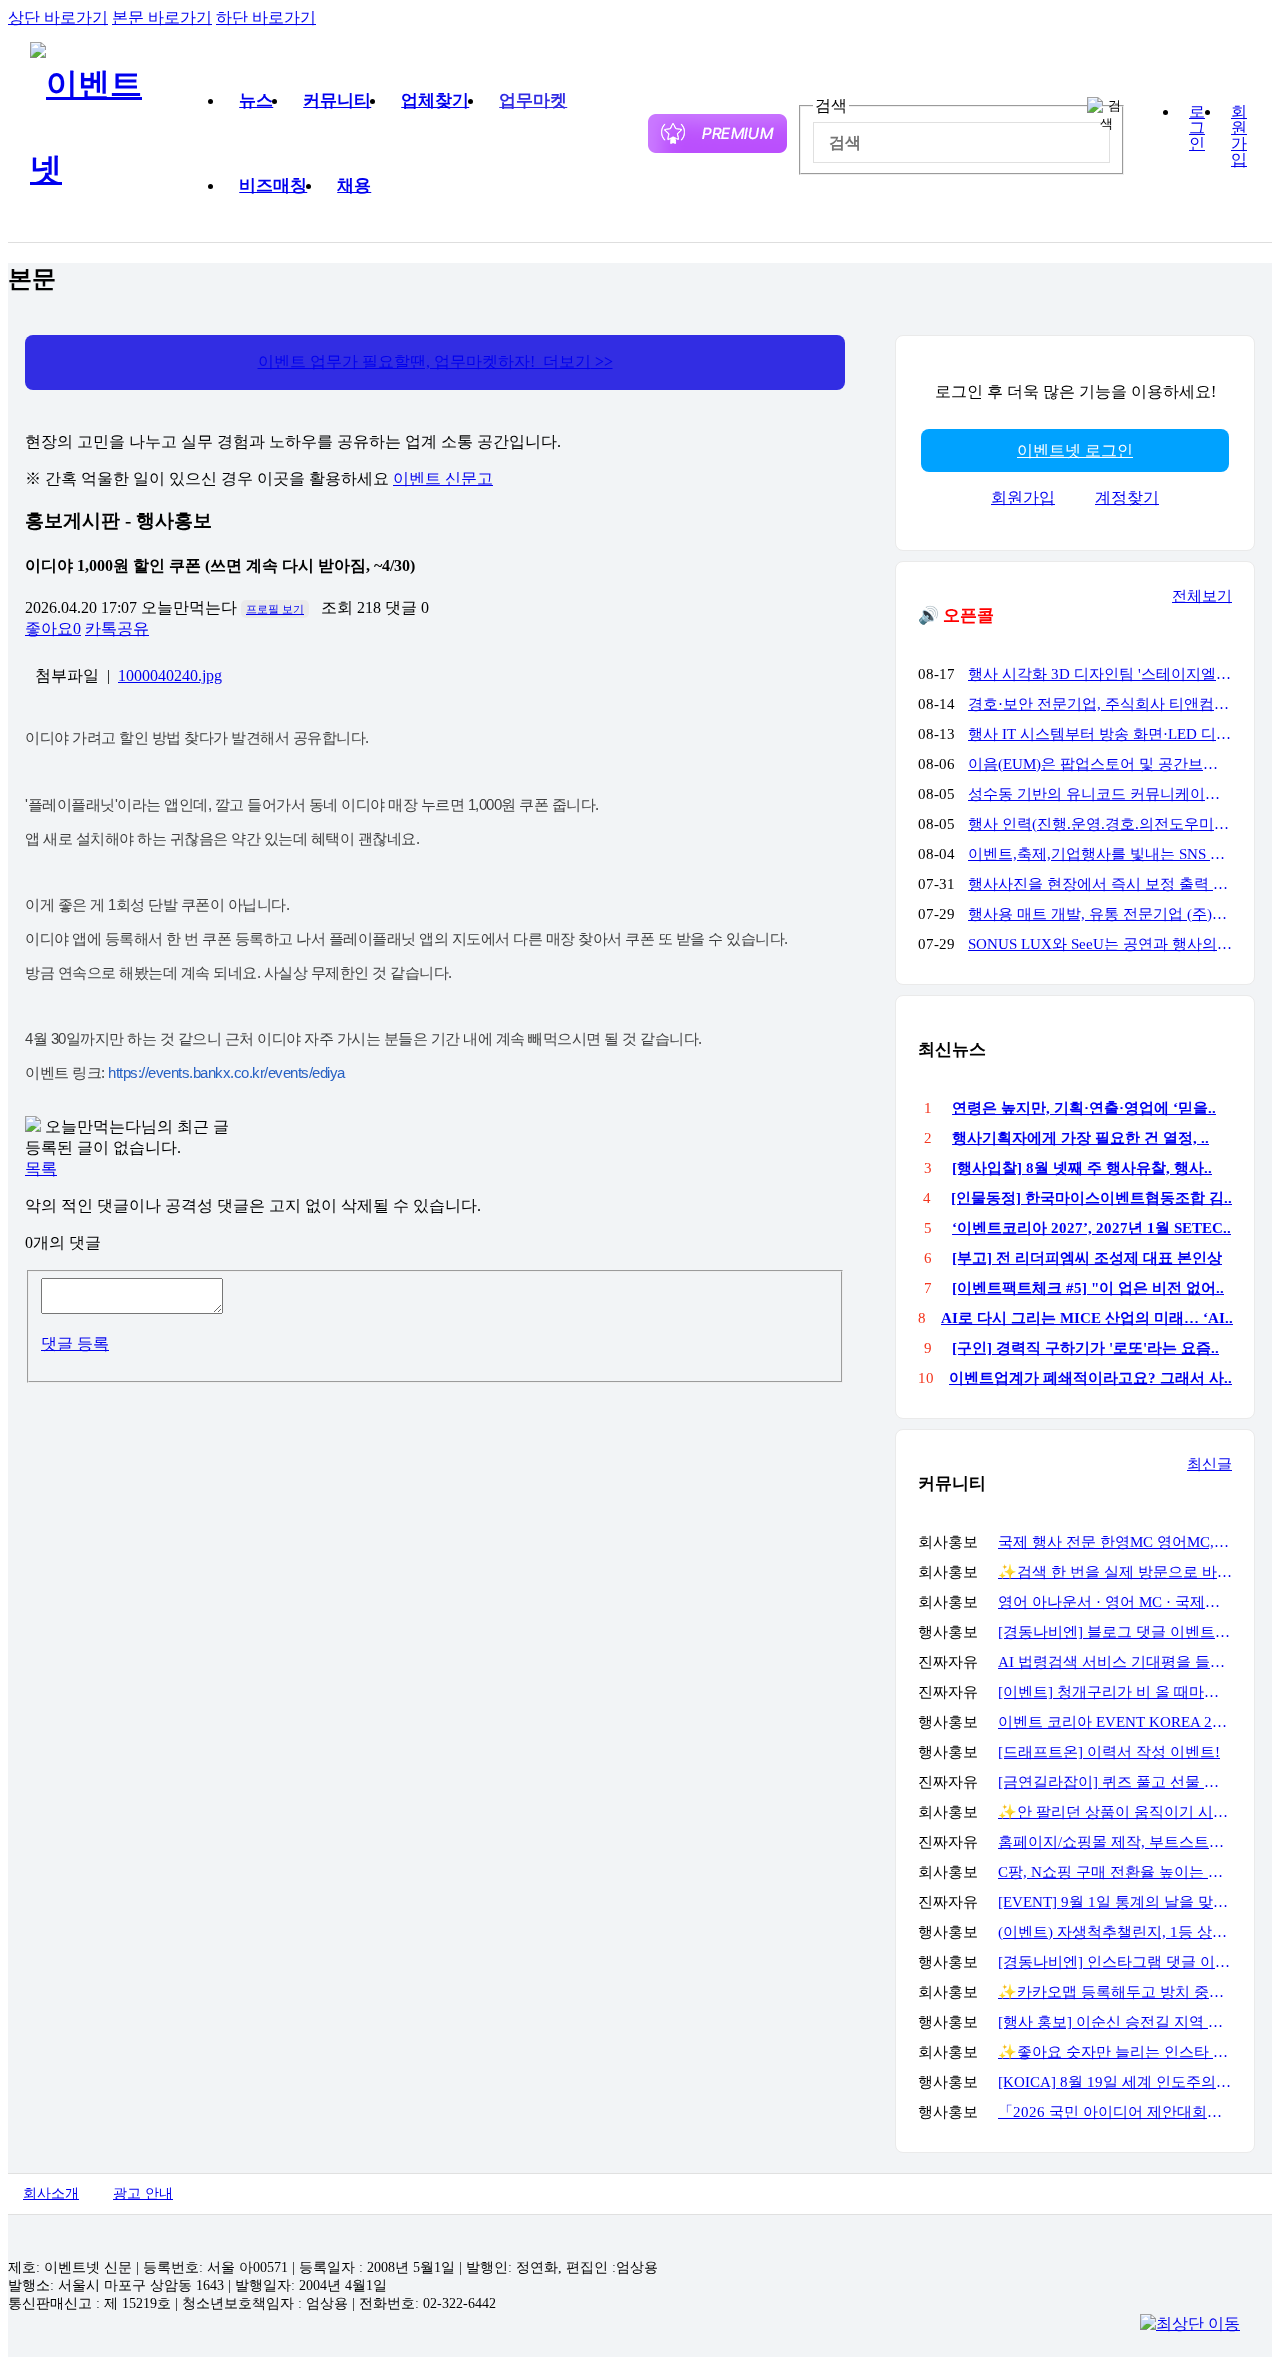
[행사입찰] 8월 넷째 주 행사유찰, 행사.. (1082, 1168)
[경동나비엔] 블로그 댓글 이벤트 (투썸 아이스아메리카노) (1115, 1632)
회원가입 (1239, 136)
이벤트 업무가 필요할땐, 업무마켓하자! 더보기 (435, 361)
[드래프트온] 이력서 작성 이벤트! (1109, 1752)
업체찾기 (435, 100)
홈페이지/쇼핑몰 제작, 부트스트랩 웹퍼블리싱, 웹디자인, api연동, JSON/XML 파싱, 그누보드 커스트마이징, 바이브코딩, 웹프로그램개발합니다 (1115, 1842)
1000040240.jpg (170, 675)
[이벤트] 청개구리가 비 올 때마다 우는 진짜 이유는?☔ (1115, 1692)
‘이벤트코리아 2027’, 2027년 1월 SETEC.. (1091, 1228)
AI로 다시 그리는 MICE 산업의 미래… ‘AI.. (1087, 1318)
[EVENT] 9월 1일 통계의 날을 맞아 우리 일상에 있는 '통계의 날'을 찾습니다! (1115, 1902)
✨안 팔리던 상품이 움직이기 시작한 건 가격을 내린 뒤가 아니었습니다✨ (1115, 1812)
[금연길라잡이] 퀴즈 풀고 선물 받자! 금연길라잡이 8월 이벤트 (1115, 1782)
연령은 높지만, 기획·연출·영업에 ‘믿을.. (1084, 1108)
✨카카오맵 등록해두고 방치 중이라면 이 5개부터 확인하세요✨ (1115, 1992)
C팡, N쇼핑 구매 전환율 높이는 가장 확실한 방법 (1115, 1872)
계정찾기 (1127, 497)
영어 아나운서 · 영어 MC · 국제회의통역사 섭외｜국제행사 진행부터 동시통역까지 (1115, 1602)
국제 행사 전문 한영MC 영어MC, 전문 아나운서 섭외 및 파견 (1115, 1542)
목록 (41, 1168)
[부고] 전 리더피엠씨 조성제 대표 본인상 (1087, 1258)
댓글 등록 (75, 1343)
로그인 (1197, 128)
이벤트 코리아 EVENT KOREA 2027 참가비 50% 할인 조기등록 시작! (1115, 1722)
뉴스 (256, 100)
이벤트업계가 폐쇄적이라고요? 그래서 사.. (1090, 1378)
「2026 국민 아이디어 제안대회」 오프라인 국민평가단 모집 (1115, 2112)
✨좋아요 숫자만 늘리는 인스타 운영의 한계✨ (1115, 2052)
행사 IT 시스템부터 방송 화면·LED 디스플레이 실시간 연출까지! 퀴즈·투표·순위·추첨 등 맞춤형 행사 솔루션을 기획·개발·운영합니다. (1100, 734)
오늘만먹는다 (189, 607)
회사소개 (51, 2193)
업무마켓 (533, 100)
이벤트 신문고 (443, 478)
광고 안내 (143, 2193)
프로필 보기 (275, 609)
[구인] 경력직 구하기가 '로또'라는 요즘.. (1085, 1348)
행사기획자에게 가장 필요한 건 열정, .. (1080, 1138)
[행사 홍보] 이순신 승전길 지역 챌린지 (1115, 2022)
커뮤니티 (337, 100)
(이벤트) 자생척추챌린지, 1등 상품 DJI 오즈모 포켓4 (1115, 1932)
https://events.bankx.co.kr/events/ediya (226, 1072)
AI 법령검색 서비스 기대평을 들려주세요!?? (1115, 1662)
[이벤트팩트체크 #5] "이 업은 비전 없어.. (1088, 1288)
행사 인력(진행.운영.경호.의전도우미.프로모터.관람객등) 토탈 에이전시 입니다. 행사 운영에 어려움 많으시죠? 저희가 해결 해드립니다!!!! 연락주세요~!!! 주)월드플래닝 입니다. (1100, 824)
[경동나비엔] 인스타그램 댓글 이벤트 (1115, 1962)
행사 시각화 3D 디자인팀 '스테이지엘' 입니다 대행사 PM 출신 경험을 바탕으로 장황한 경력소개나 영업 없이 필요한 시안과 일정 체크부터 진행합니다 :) (1100, 674)
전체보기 (1202, 596)
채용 (354, 185)
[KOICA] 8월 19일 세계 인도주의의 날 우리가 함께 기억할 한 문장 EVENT (1115, 2082)
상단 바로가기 (58, 17)
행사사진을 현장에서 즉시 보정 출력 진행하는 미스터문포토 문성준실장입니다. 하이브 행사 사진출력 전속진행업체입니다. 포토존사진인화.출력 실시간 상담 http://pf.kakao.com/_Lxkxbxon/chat (1100, 884)
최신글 (1209, 1464)
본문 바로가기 (162, 17)
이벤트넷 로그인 (1075, 450)
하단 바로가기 (266, 17)
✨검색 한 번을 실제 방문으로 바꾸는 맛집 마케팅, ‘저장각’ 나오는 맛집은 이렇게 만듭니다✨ (1115, 1572)
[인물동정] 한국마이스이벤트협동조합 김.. (1091, 1198)
